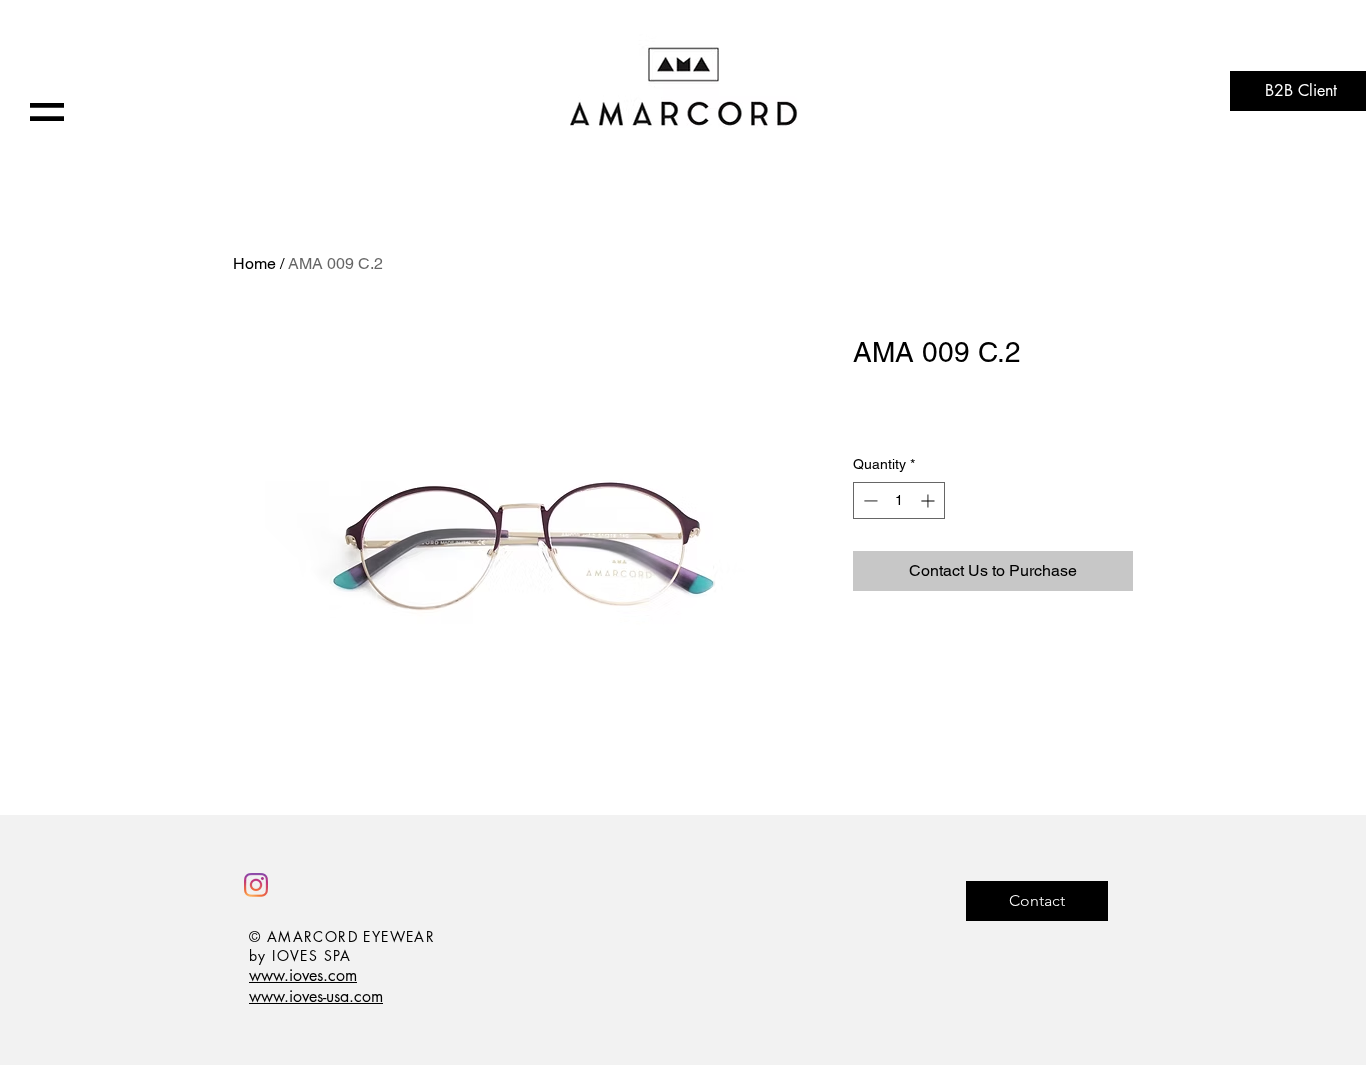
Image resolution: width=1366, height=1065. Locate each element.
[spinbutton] (899, 500)
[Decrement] (868, 500)
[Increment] (929, 500)
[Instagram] (256, 885)
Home (254, 263)
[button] (47, 112)
